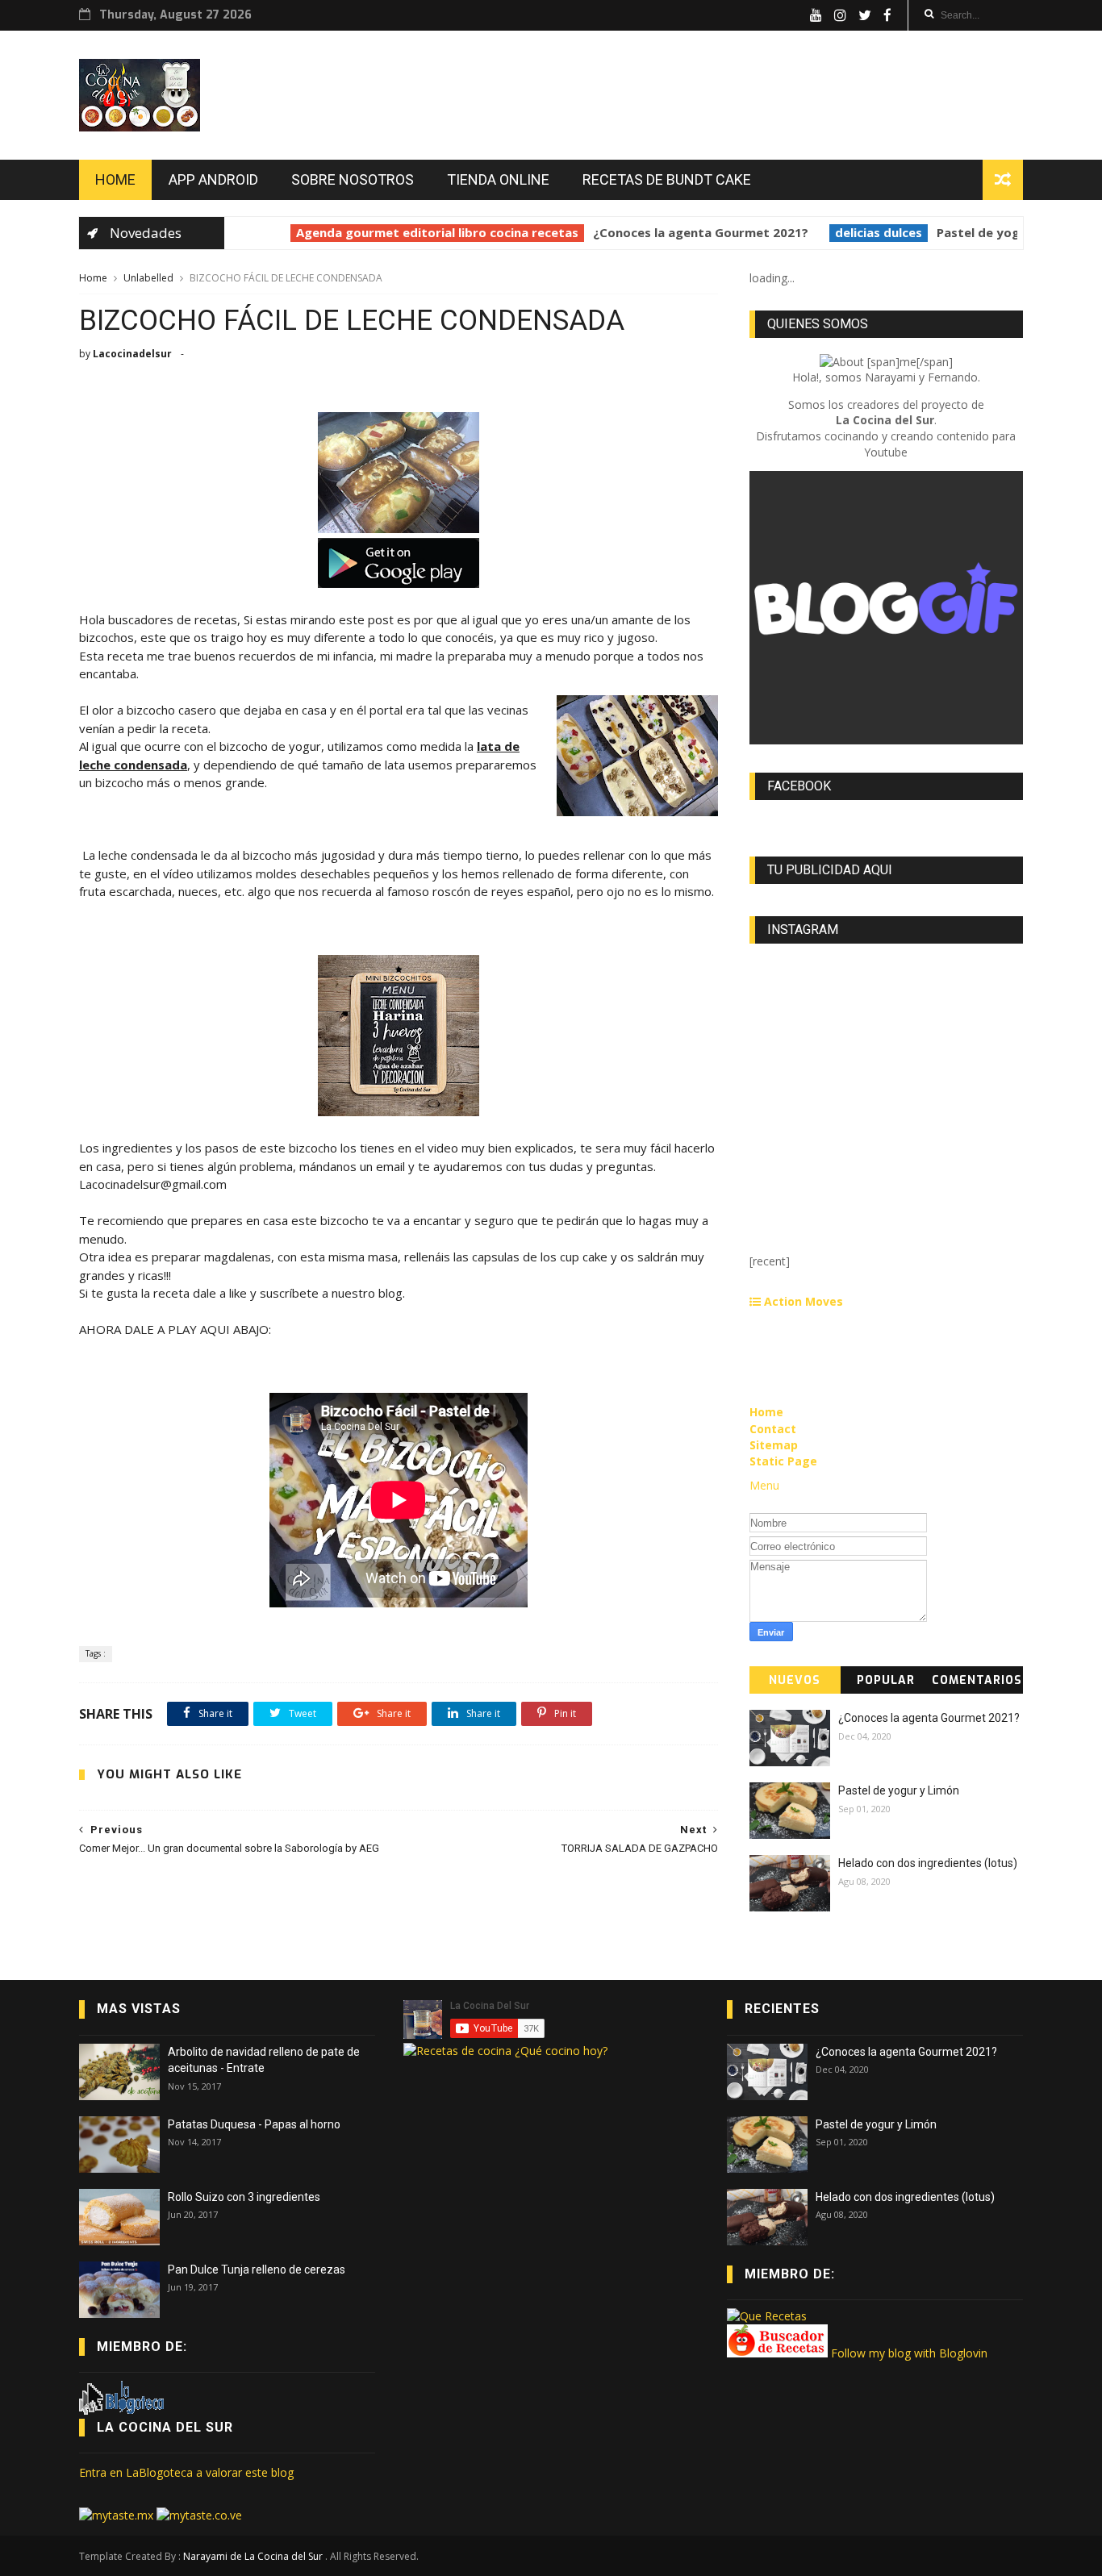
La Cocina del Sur (165, 2427)
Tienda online (498, 179)
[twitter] (865, 15)
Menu (764, 1485)
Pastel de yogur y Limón (991, 232)
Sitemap (774, 1445)
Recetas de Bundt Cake (667, 179)
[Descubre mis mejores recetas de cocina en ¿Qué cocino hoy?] (505, 2051)
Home (115, 179)
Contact (773, 1429)
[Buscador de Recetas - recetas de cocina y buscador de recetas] (777, 2353)
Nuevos (795, 1680)
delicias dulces (860, 232)
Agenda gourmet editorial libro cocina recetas (419, 232)
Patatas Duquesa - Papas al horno (254, 2124)
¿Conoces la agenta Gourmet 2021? (682, 232)
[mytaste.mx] (118, 2515)
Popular (886, 1680)
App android (213, 179)
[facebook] (887, 15)
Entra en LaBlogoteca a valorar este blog (186, 2472)
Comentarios (977, 1680)
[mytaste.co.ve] (199, 2515)
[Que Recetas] (767, 2316)
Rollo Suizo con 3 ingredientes (244, 2197)
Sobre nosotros (353, 179)
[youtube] (816, 15)
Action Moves (802, 1301)
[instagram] (840, 15)
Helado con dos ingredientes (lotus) (928, 1863)
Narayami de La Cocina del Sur (254, 2556)
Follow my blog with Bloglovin (909, 2353)
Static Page (783, 1461)
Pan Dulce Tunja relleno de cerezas (257, 2270)
